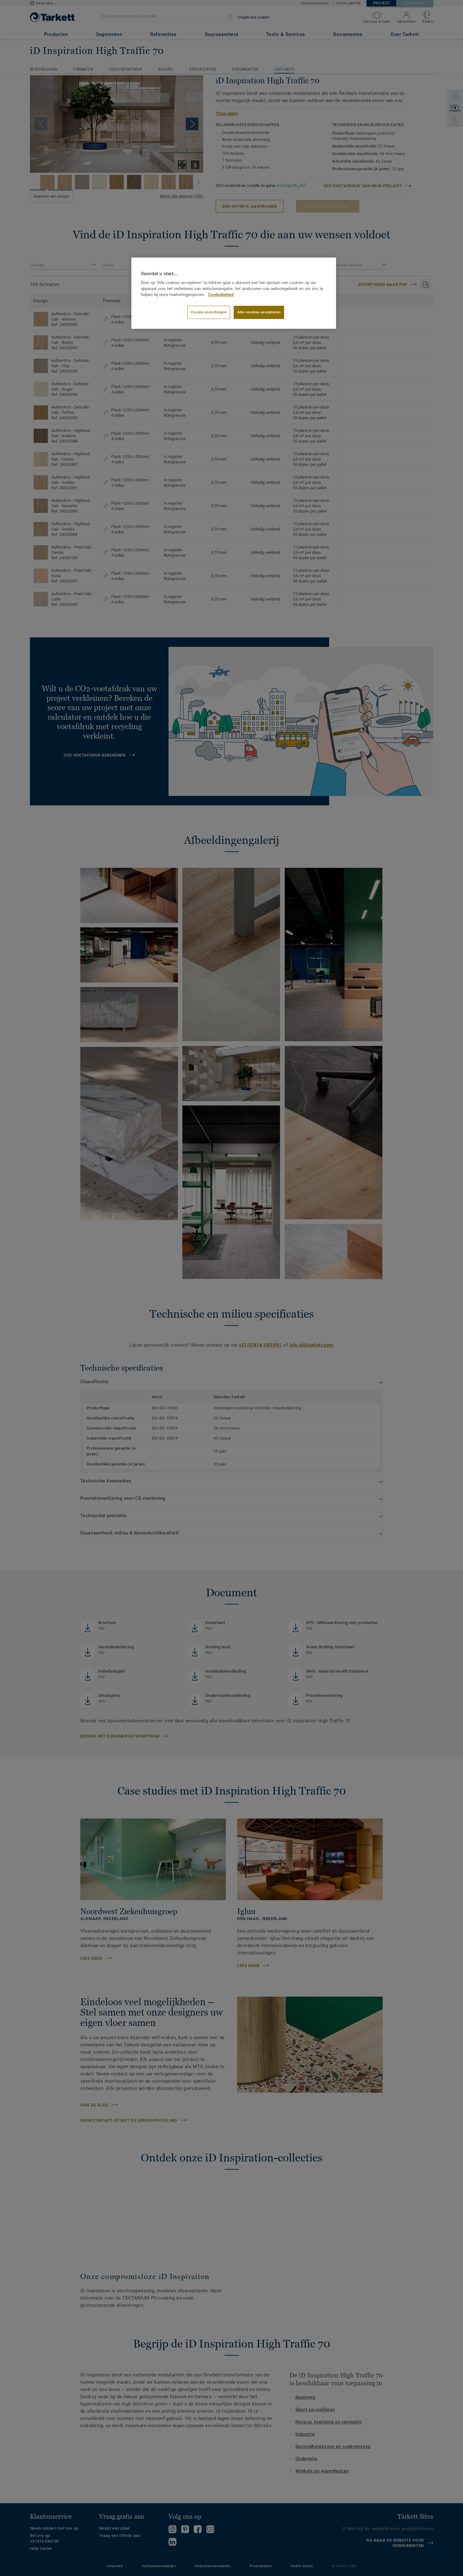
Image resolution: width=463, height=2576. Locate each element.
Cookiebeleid (221, 295)
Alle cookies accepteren (259, 312)
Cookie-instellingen (209, 312)
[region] (234, 293)
